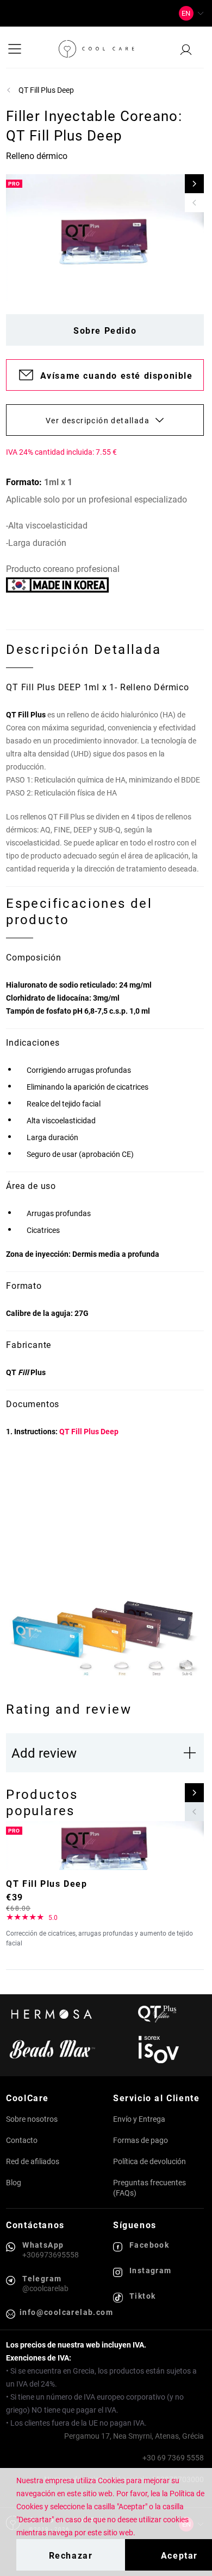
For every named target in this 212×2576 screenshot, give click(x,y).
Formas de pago (141, 2140)
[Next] (194, 184)
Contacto (22, 2140)
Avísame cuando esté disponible (117, 375)
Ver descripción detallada (98, 420)
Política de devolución (149, 2161)
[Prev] (194, 203)
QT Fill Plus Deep (89, 1431)
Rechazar (71, 2555)
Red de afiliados (33, 2161)
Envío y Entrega (139, 2119)
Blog (14, 2182)
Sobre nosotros (32, 2119)
